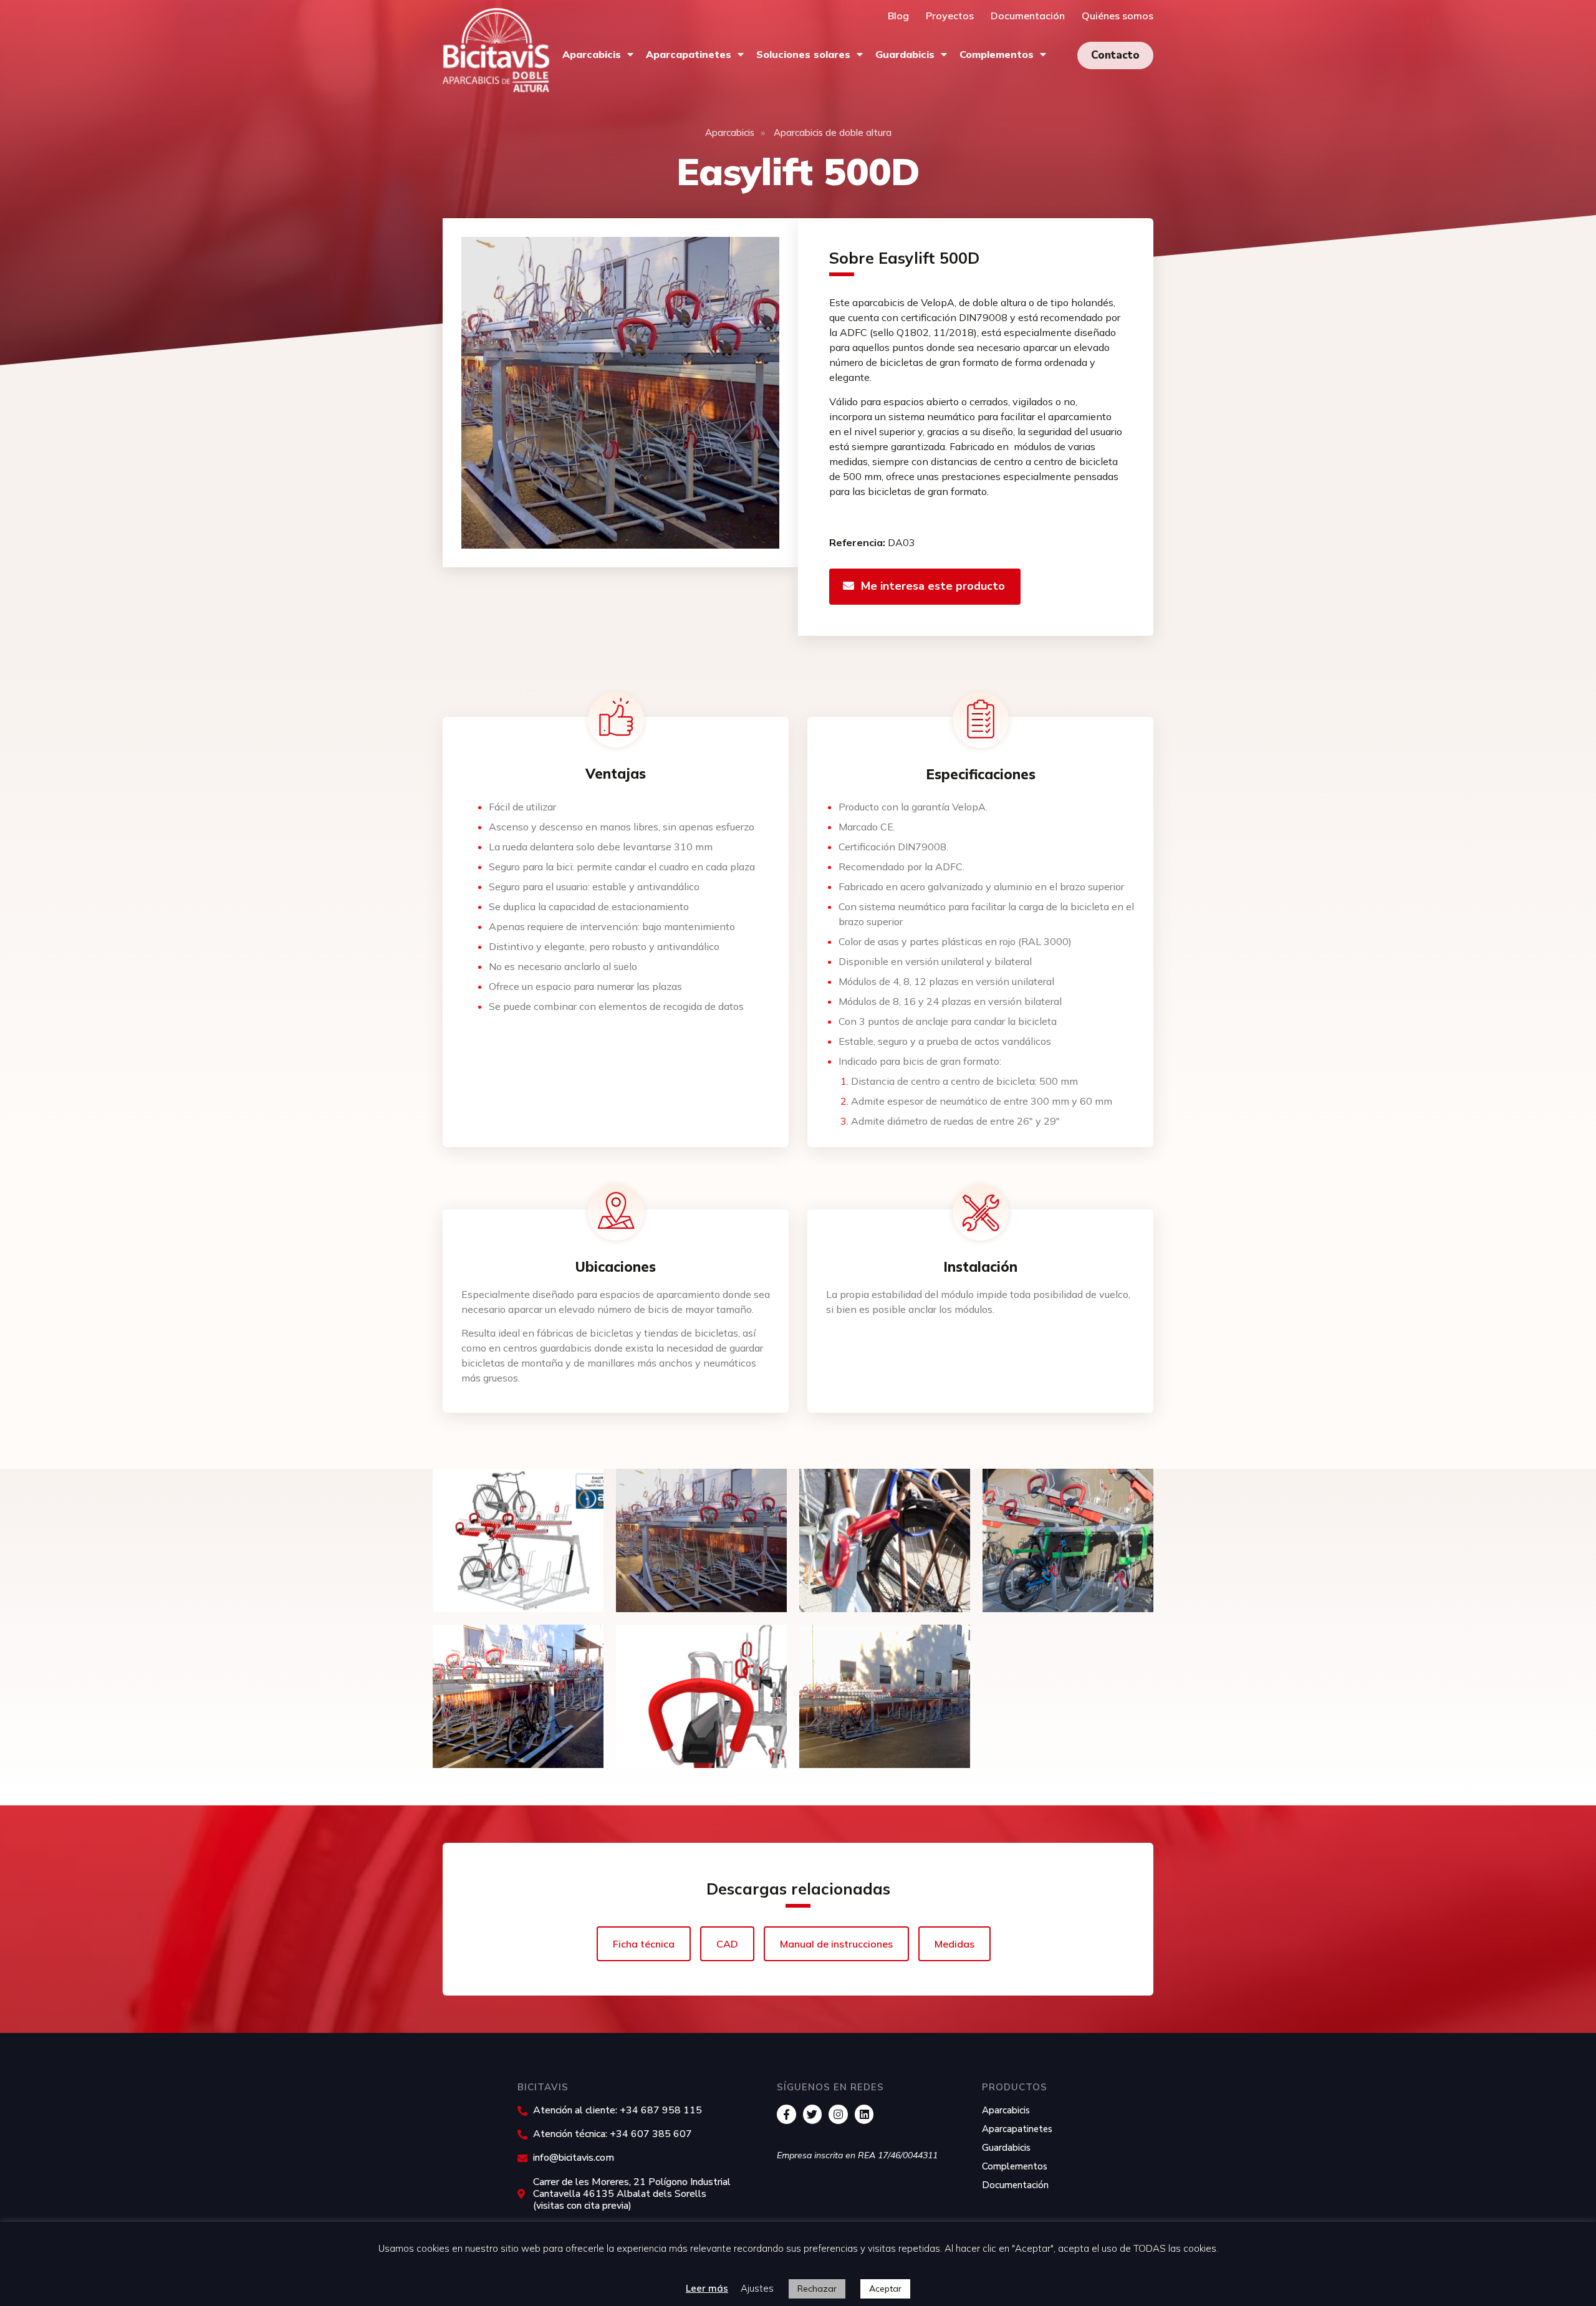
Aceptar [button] (885, 2289)
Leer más (707, 2288)
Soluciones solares (803, 54)
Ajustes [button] (757, 2288)
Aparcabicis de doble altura (833, 132)
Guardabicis (905, 54)
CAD (727, 1944)
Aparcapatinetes (689, 54)
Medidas (954, 1944)
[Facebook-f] (786, 2114)
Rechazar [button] (817, 2289)
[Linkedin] (864, 2114)
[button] (1115, 55)
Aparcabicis (592, 54)
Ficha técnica (644, 1944)
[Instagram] (838, 2114)
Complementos (997, 54)
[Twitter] (813, 2114)
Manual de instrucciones (836, 1944)
